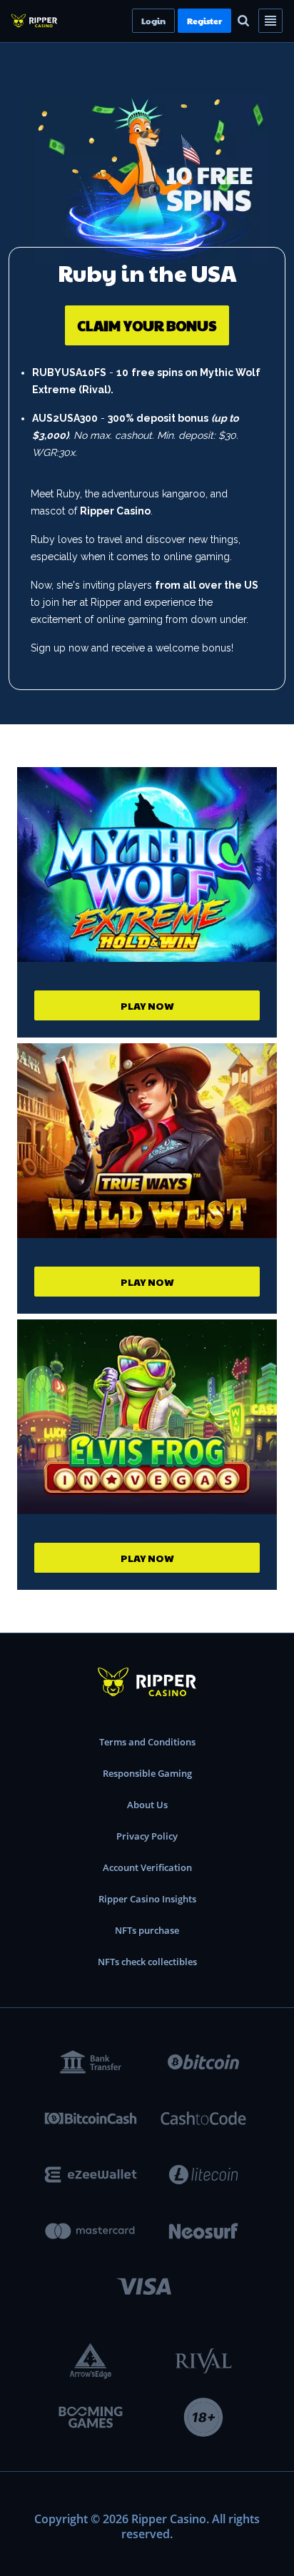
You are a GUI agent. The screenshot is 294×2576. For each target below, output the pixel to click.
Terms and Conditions (147, 1742)
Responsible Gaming (147, 1773)
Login (178, 21)
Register (229, 21)
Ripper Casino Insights (147, 1899)
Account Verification (147, 1867)
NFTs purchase (147, 1930)
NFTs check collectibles (147, 1962)
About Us (147, 1805)
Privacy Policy (147, 1836)
